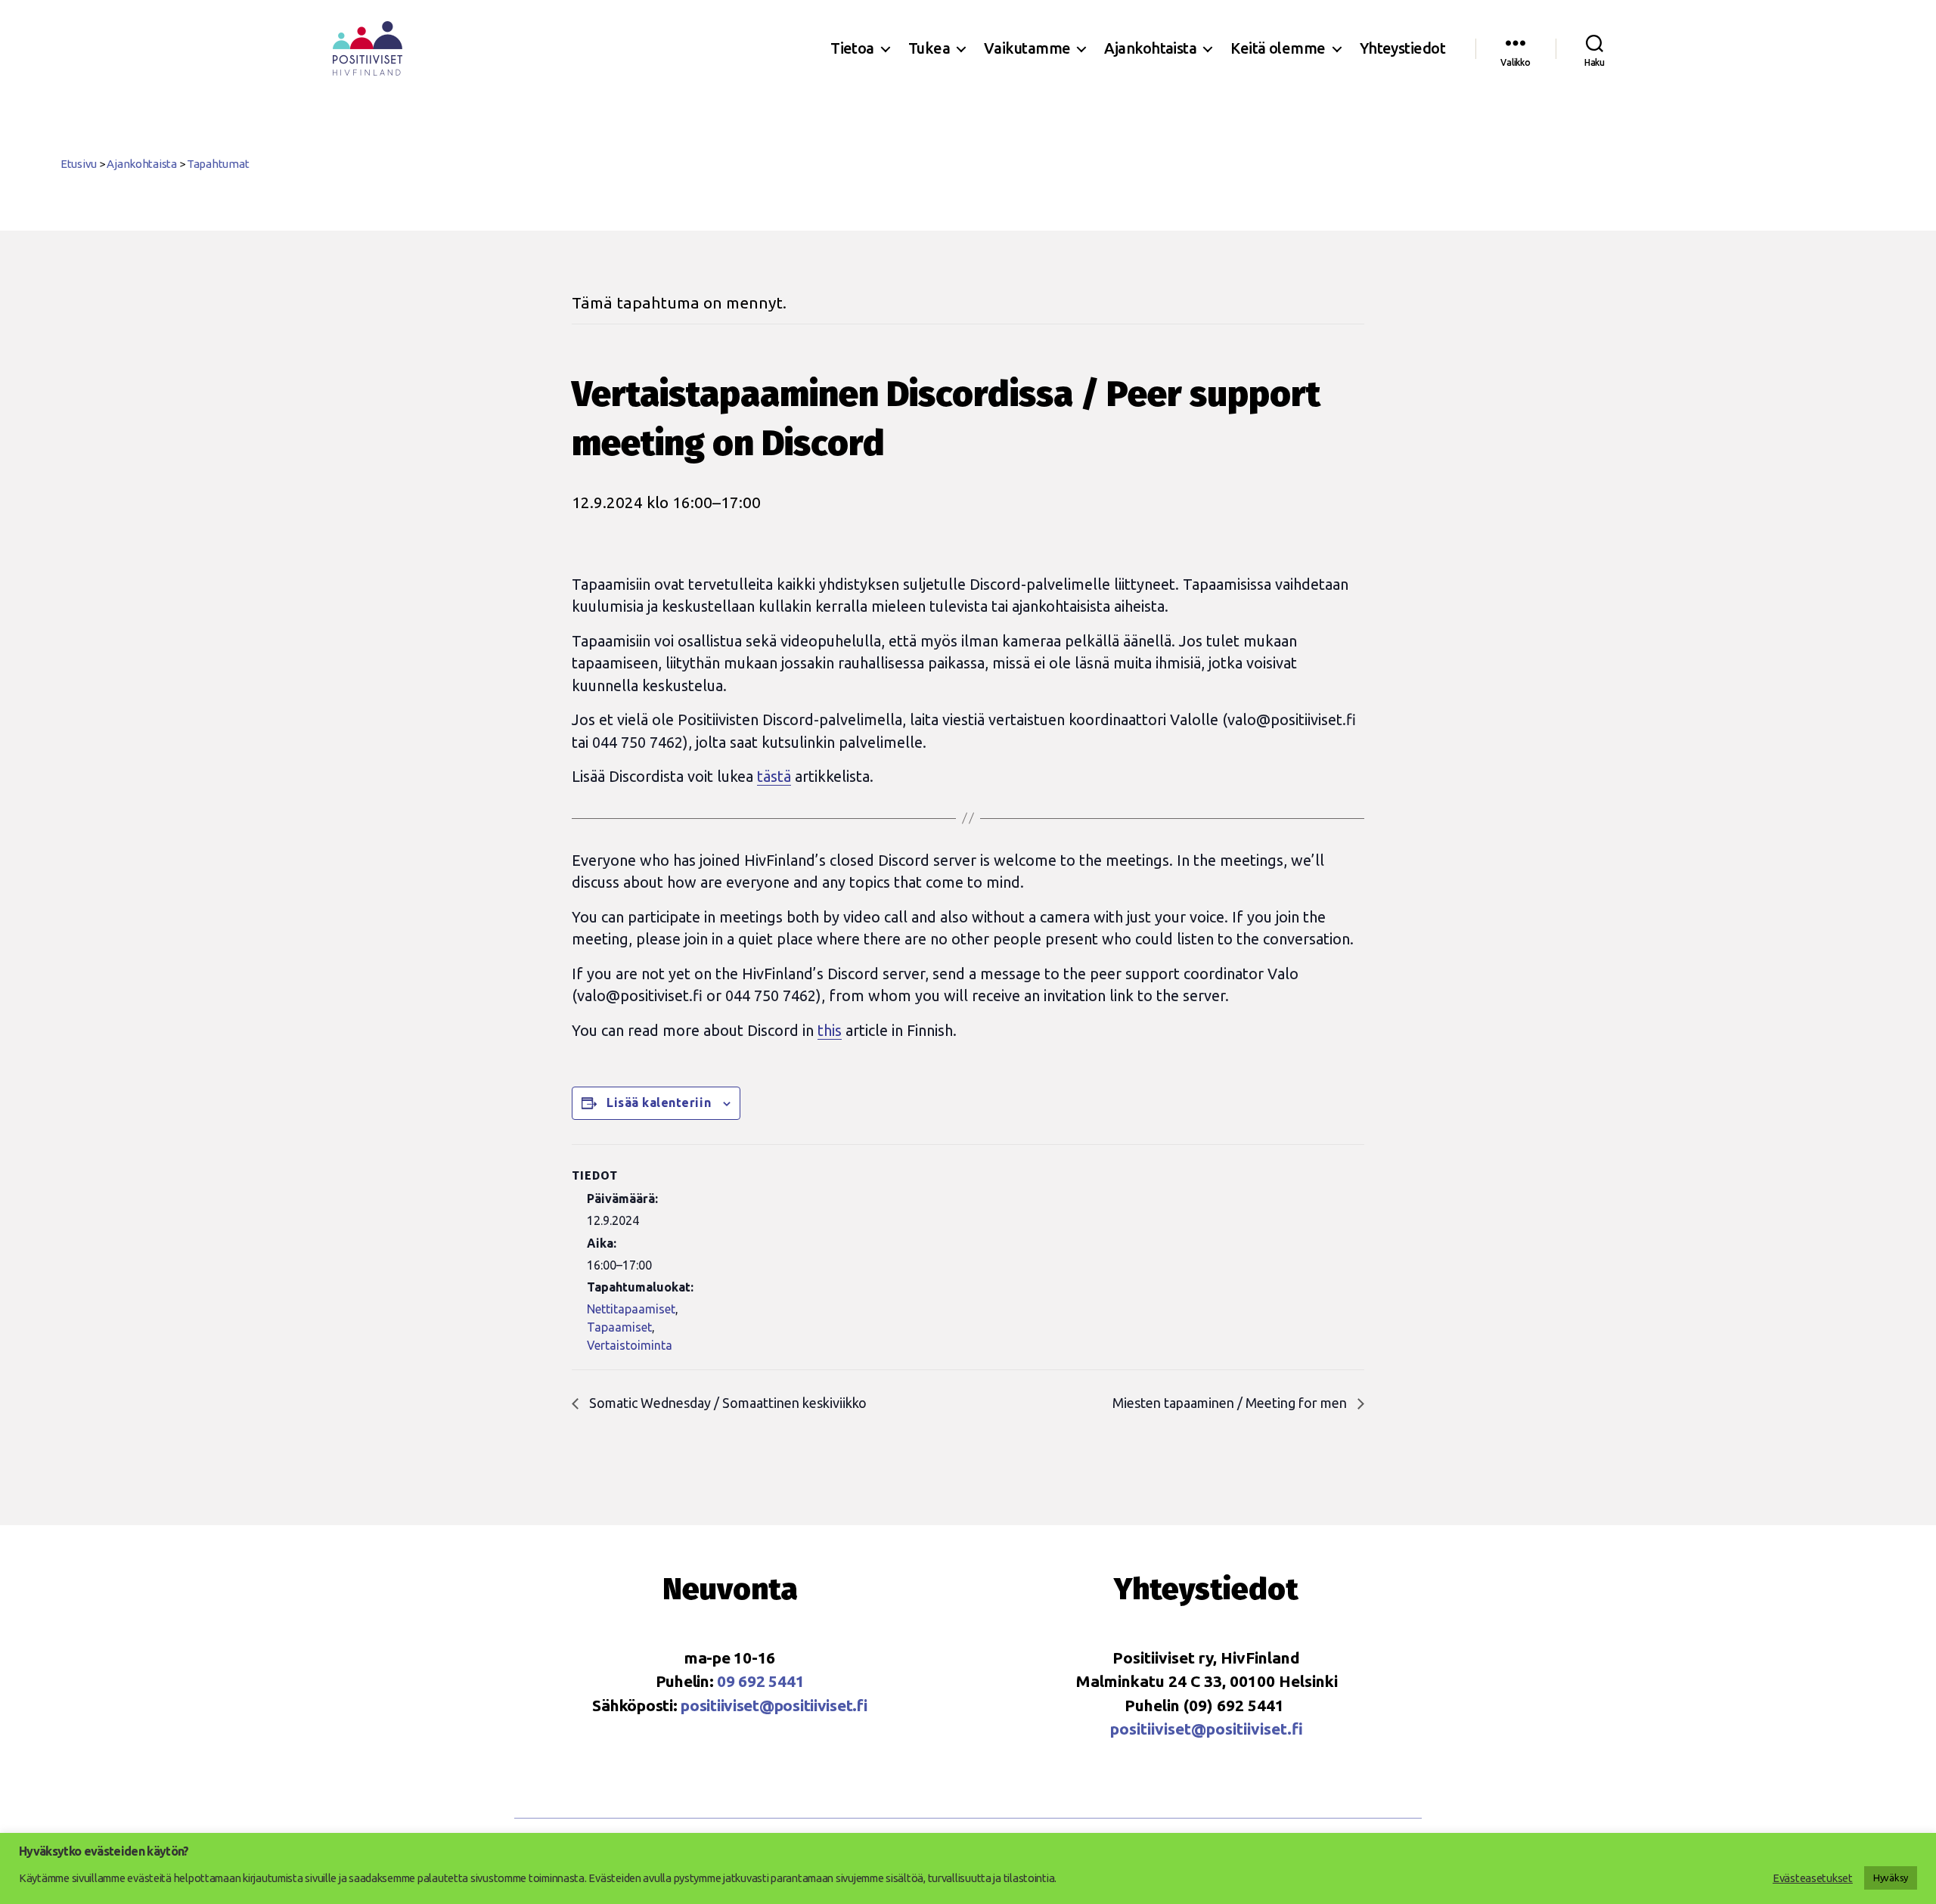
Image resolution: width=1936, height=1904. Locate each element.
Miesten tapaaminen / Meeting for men (1231, 1403)
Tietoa (852, 48)
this (830, 1030)
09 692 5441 (760, 1681)
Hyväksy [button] (1891, 1878)
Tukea (929, 48)
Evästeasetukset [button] (1813, 1878)
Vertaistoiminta (630, 1345)
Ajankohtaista (1150, 48)
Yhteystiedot (1402, 48)
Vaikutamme (1027, 48)
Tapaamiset (619, 1327)
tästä (774, 776)
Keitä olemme (1278, 48)
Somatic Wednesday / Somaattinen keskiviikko (726, 1403)
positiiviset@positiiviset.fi (774, 1705)
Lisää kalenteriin (659, 1102)
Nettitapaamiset (631, 1309)
